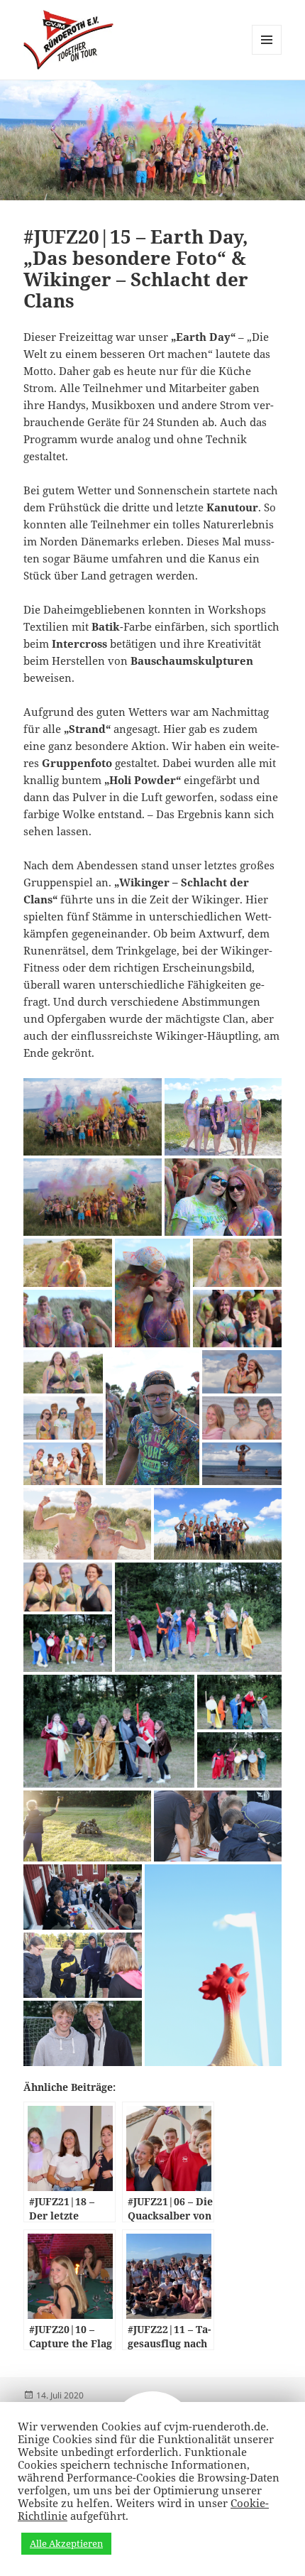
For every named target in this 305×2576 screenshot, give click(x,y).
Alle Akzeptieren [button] (66, 2543)
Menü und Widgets (267, 54)
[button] (93, 1117)
